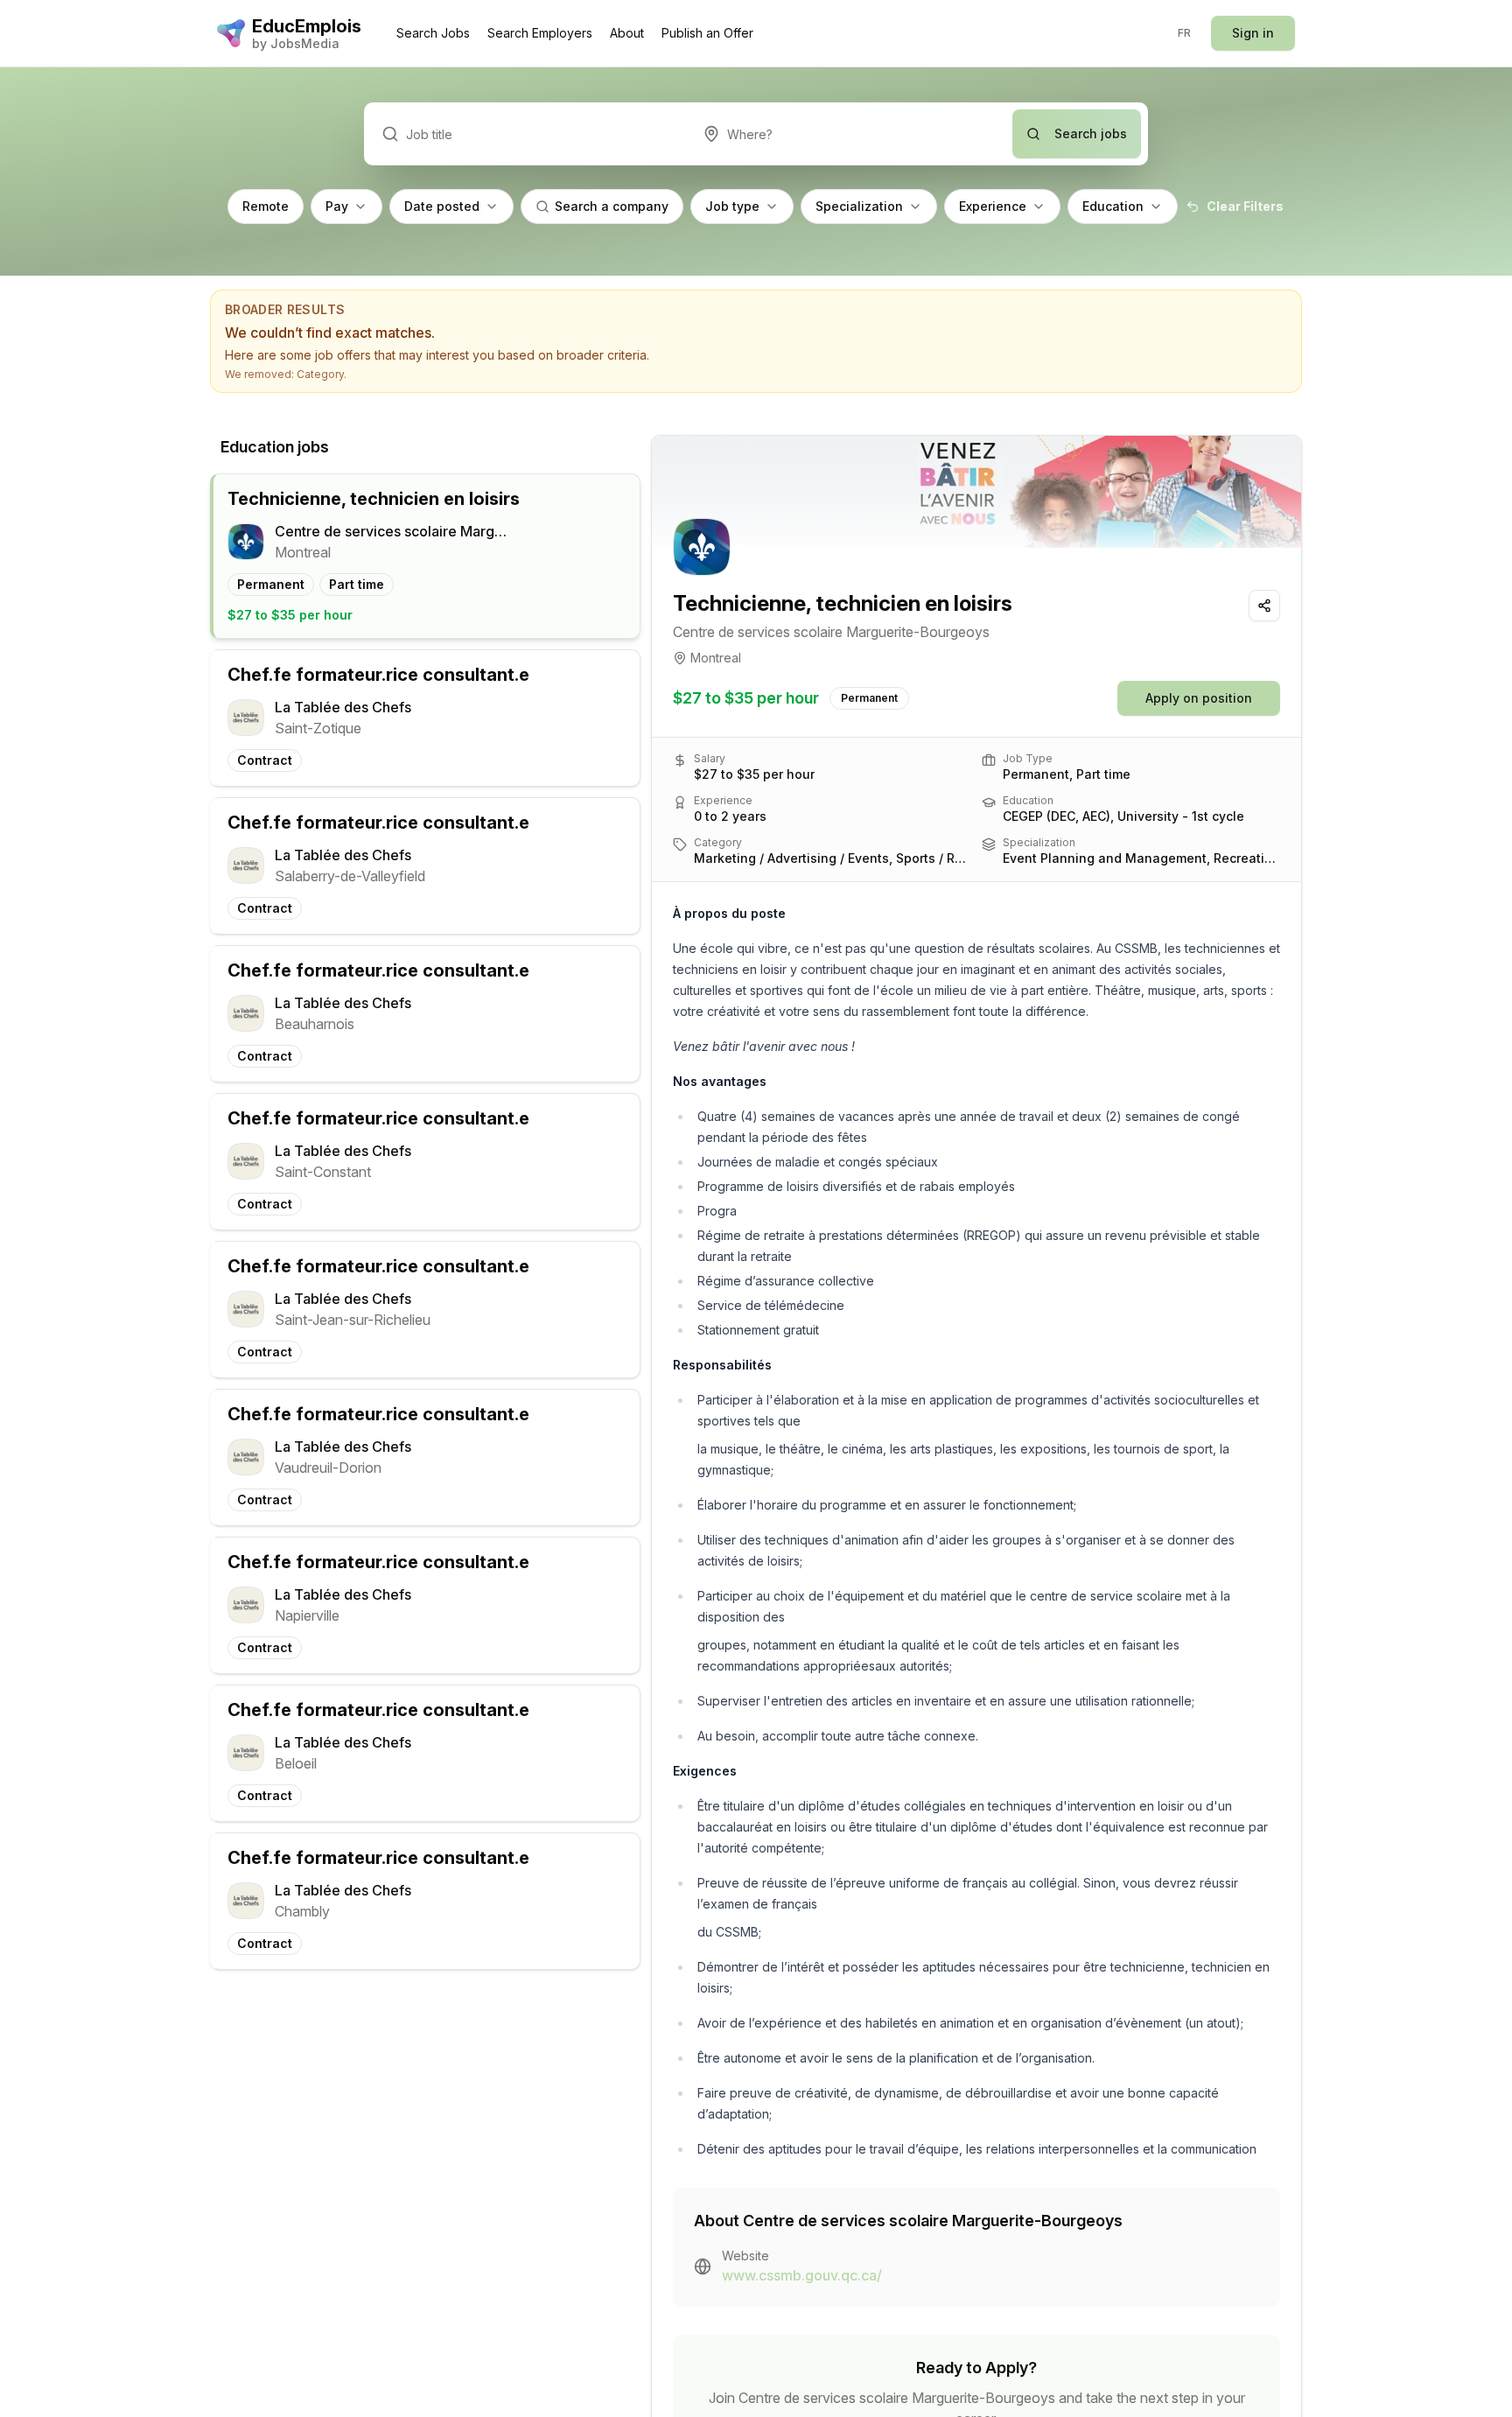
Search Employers (540, 33)
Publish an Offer (707, 33)
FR (1185, 33)
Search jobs (1091, 133)
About (627, 33)
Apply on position (1199, 698)
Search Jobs (433, 33)
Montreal (716, 658)
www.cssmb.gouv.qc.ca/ (802, 2275)
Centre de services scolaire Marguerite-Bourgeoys (831, 632)
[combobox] (849, 134)
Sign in (1253, 33)
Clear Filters (1245, 206)
